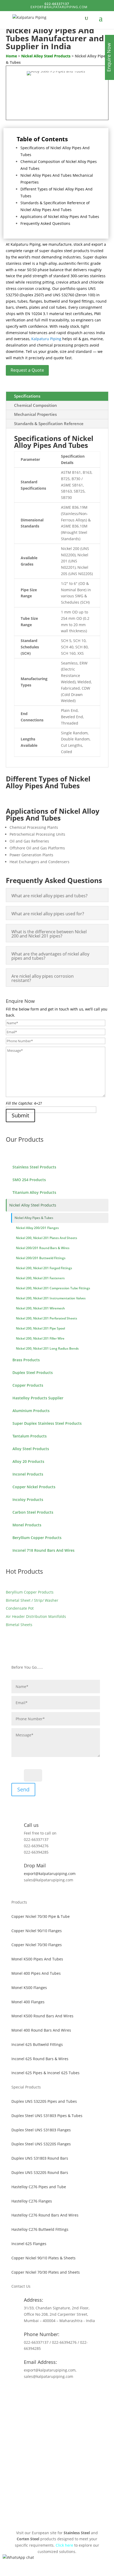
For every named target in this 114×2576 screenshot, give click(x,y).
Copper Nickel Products (34, 1487)
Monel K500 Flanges (29, 1988)
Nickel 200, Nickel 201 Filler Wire (40, 1338)
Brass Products (26, 1360)
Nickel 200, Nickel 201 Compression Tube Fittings (53, 1288)
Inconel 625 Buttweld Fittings (37, 2044)
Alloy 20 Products (28, 1461)
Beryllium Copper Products (37, 1538)
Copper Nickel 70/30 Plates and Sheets (46, 2272)
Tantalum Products (30, 1436)
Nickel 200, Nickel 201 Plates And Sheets (47, 1238)
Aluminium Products (31, 1411)
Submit (20, 1115)
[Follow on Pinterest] (57, 2392)
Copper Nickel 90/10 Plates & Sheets (43, 2258)
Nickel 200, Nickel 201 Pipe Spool (40, 1328)
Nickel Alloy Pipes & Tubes (34, 1218)
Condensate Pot (20, 1608)
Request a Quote (27, 370)
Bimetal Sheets (19, 1625)
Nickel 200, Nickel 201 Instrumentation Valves (51, 1298)
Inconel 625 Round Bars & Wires (40, 2059)
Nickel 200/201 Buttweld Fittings (41, 1258)
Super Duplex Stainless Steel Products (47, 1423)
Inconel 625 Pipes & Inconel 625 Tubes (45, 2073)
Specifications (27, 396)
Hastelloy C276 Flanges (32, 2201)
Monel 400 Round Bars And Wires (41, 2030)
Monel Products (27, 1525)
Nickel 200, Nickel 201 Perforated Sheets (47, 1318)
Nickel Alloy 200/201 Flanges (37, 1228)
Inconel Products (28, 1474)
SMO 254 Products (29, 1180)
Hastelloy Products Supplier (38, 1398)
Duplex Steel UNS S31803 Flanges (41, 2130)
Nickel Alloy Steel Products (33, 1205)
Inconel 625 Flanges (29, 2244)
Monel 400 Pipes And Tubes (36, 1973)
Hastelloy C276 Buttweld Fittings (40, 2229)
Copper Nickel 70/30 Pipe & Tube (41, 1916)
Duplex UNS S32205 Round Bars (40, 2172)
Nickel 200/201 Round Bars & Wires (43, 1248)
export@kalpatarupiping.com (50, 1874)
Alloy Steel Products (31, 1449)
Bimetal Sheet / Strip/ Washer (32, 1600)
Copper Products (28, 1385)
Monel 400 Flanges (28, 2002)
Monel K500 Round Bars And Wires (42, 2016)
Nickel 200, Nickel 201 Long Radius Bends (47, 1348)
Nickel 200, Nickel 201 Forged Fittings (44, 1268)
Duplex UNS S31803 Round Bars (40, 2158)
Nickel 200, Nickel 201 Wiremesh (40, 1308)
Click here (64, 2545)
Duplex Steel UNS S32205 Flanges (41, 2144)
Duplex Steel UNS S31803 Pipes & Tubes (47, 2116)
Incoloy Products (28, 1499)
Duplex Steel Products (33, 1373)
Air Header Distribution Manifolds (36, 1616)
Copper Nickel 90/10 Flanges (37, 1931)
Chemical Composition (36, 405)
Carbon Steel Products (33, 1512)
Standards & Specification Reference (49, 424)
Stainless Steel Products (34, 1167)
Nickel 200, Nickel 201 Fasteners (40, 1278)
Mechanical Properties (35, 414)
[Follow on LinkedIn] (68, 2392)
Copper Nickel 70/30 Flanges (37, 1945)
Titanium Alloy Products (34, 1192)
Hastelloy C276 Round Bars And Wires (45, 2215)
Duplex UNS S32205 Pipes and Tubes (44, 2101)
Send (23, 1789)
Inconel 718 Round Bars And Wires (43, 1550)
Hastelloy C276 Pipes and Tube (39, 2187)
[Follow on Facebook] (46, 2392)
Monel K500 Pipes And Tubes (37, 1959)
